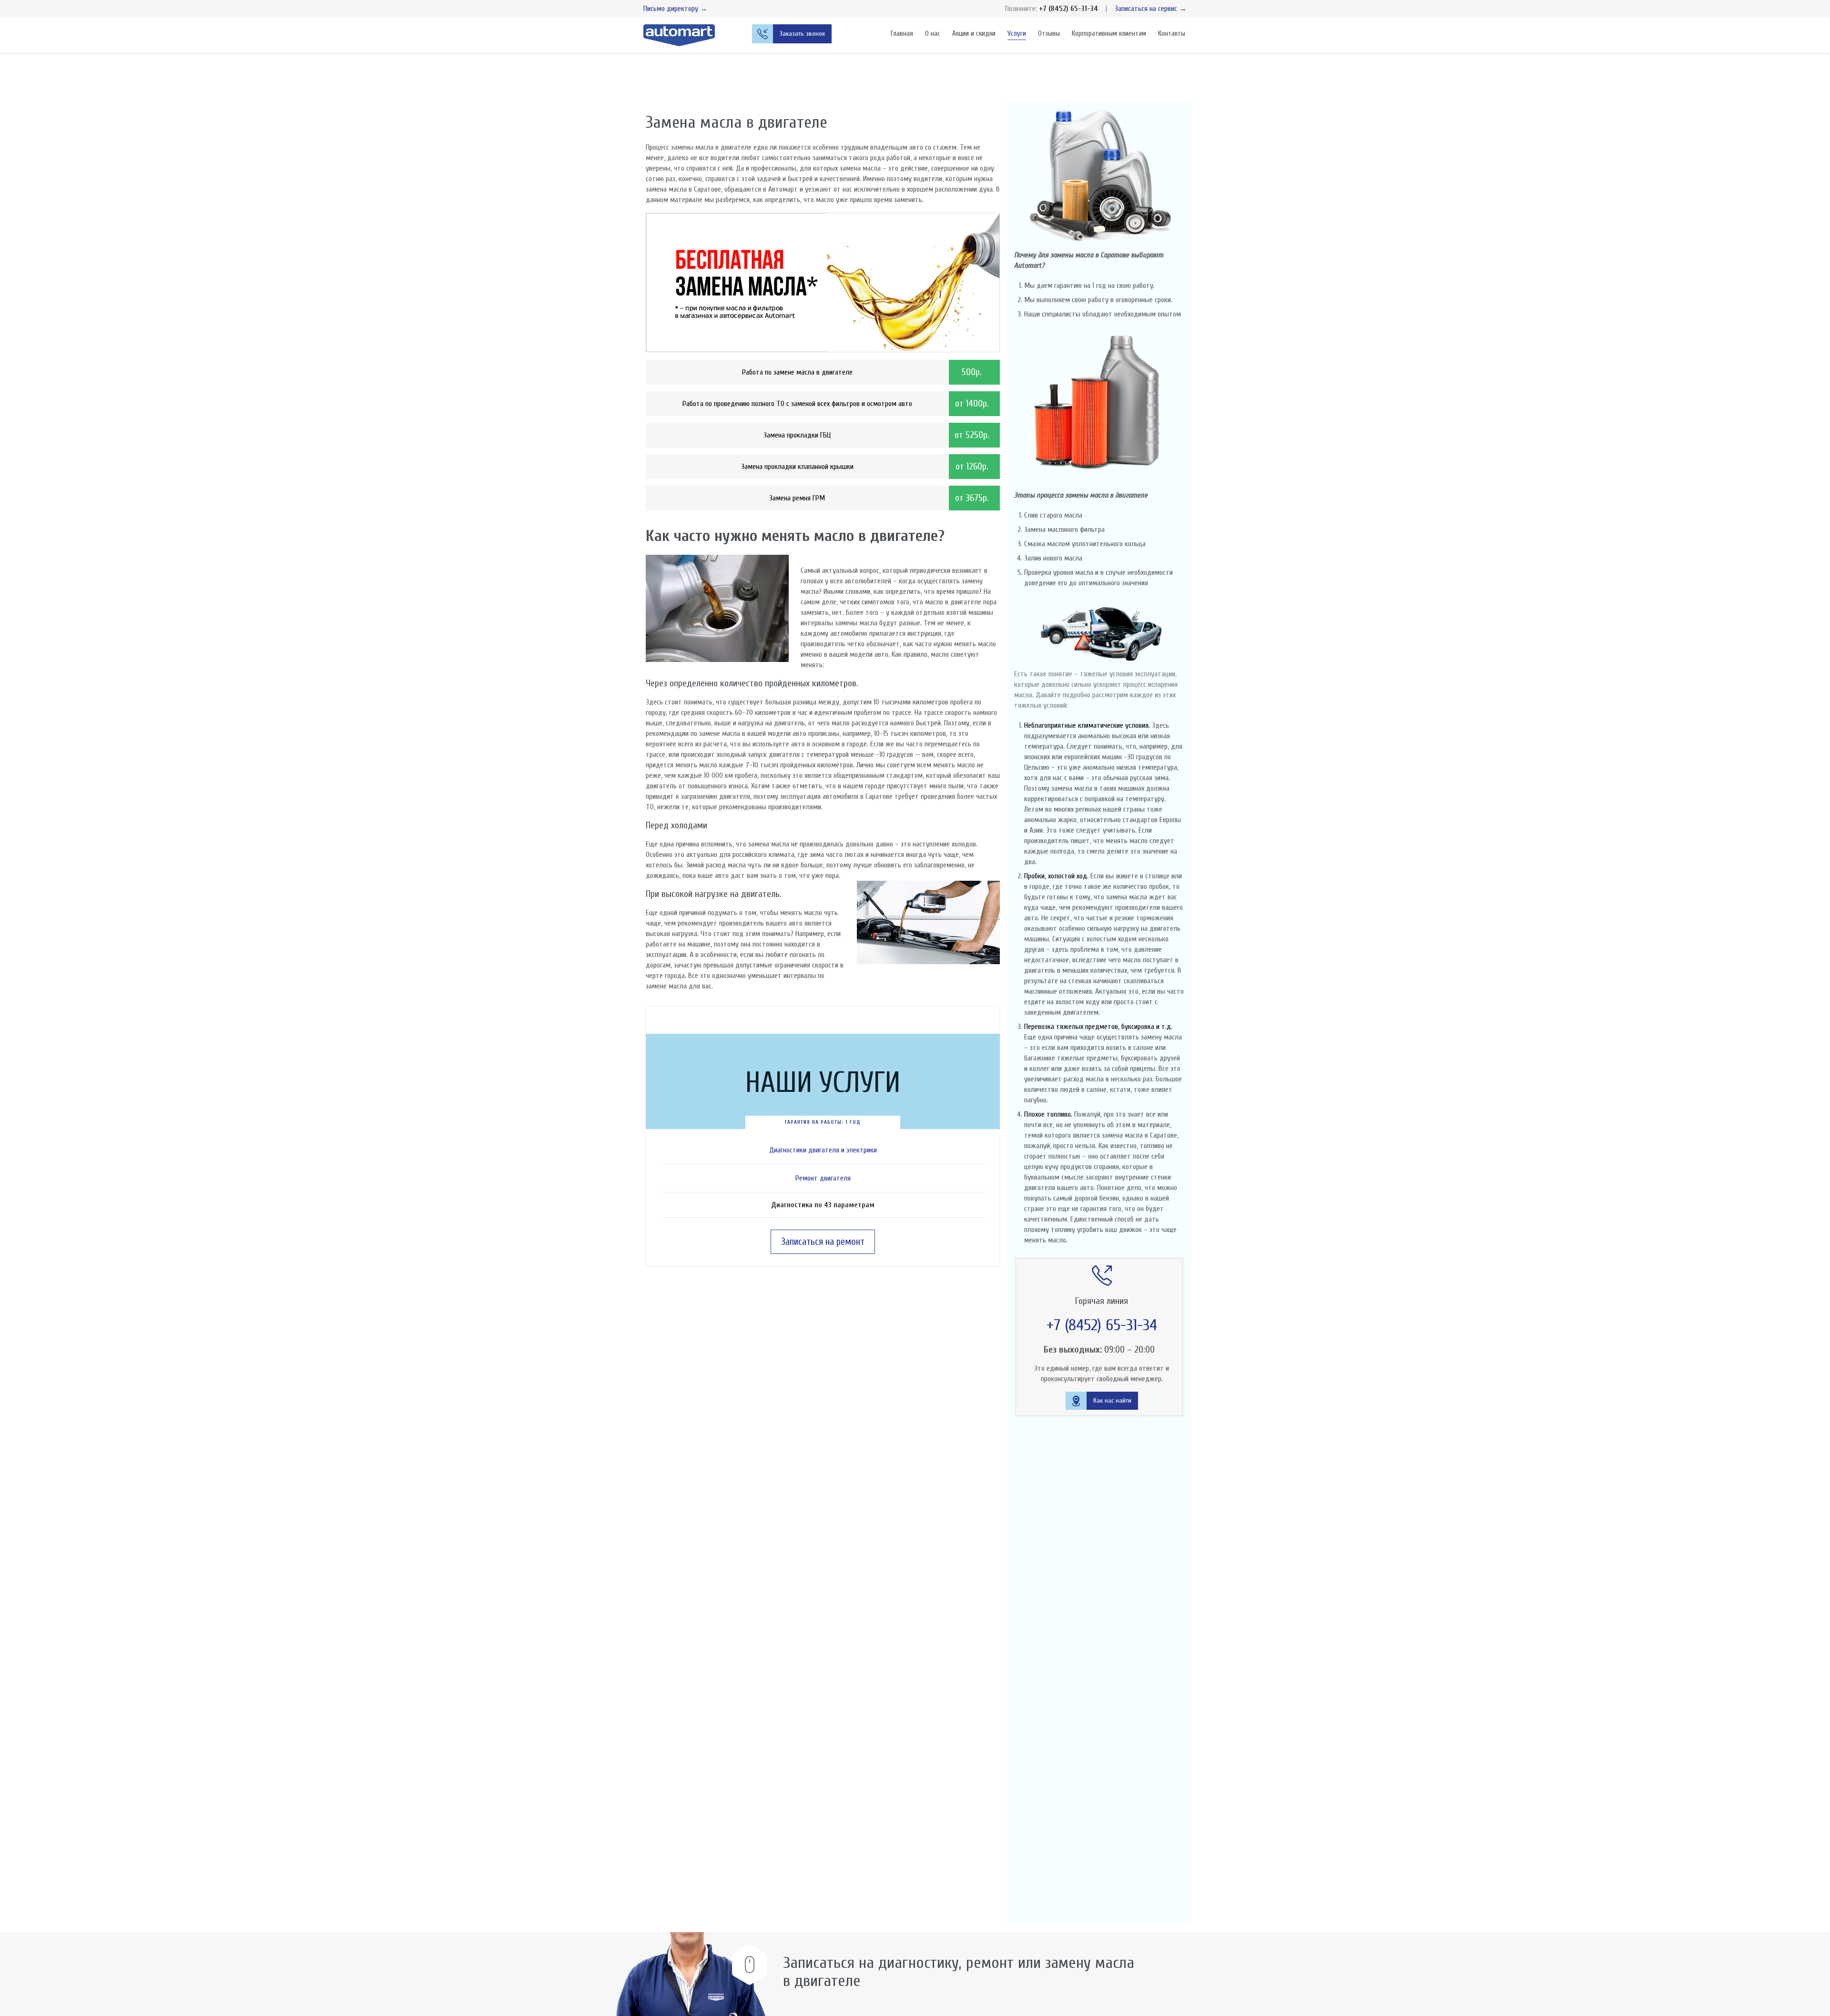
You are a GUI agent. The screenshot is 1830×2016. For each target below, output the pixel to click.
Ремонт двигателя (823, 1178)
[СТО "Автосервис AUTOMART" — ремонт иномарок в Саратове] (686, 35)
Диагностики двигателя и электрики (823, 1150)
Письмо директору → (676, 9)
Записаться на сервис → (1151, 9)
